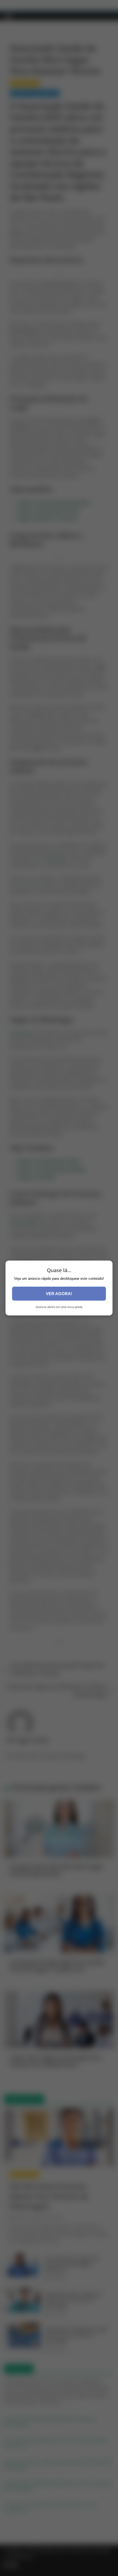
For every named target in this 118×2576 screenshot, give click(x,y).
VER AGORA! (59, 1294)
